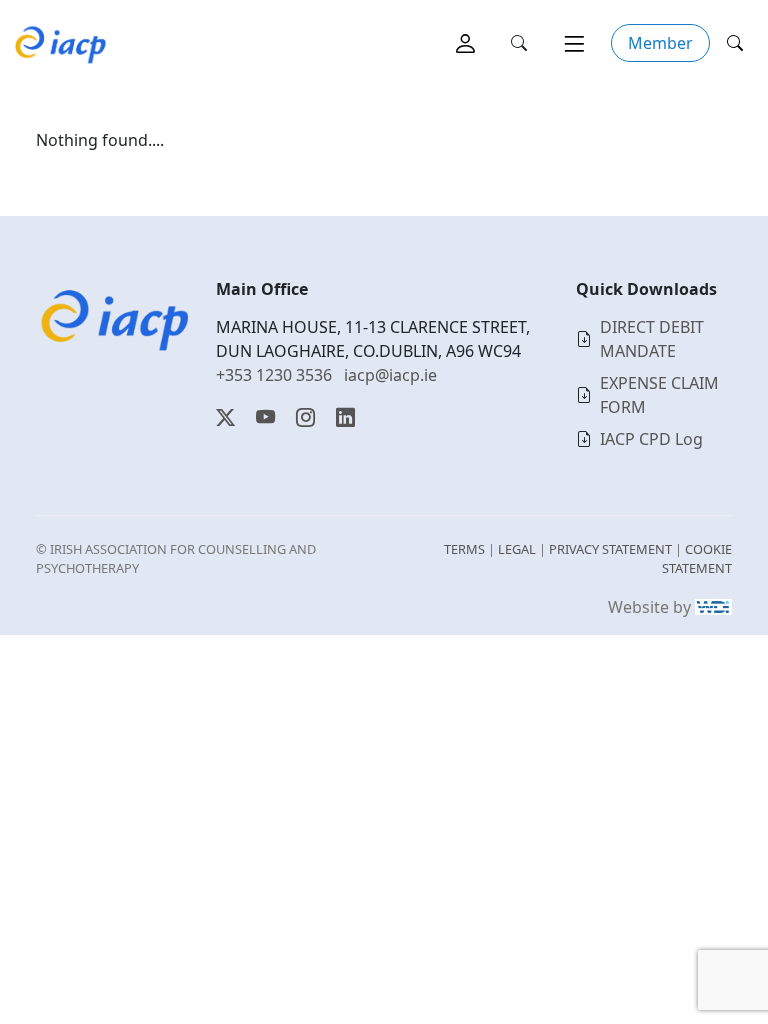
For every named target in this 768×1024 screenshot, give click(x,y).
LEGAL (517, 549)
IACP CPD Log (651, 439)
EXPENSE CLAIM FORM (659, 395)
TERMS (464, 549)
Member (660, 43)
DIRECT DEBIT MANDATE (652, 339)
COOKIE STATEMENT (697, 558)
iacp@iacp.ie (390, 375)
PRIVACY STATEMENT (610, 549)
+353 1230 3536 (274, 375)
